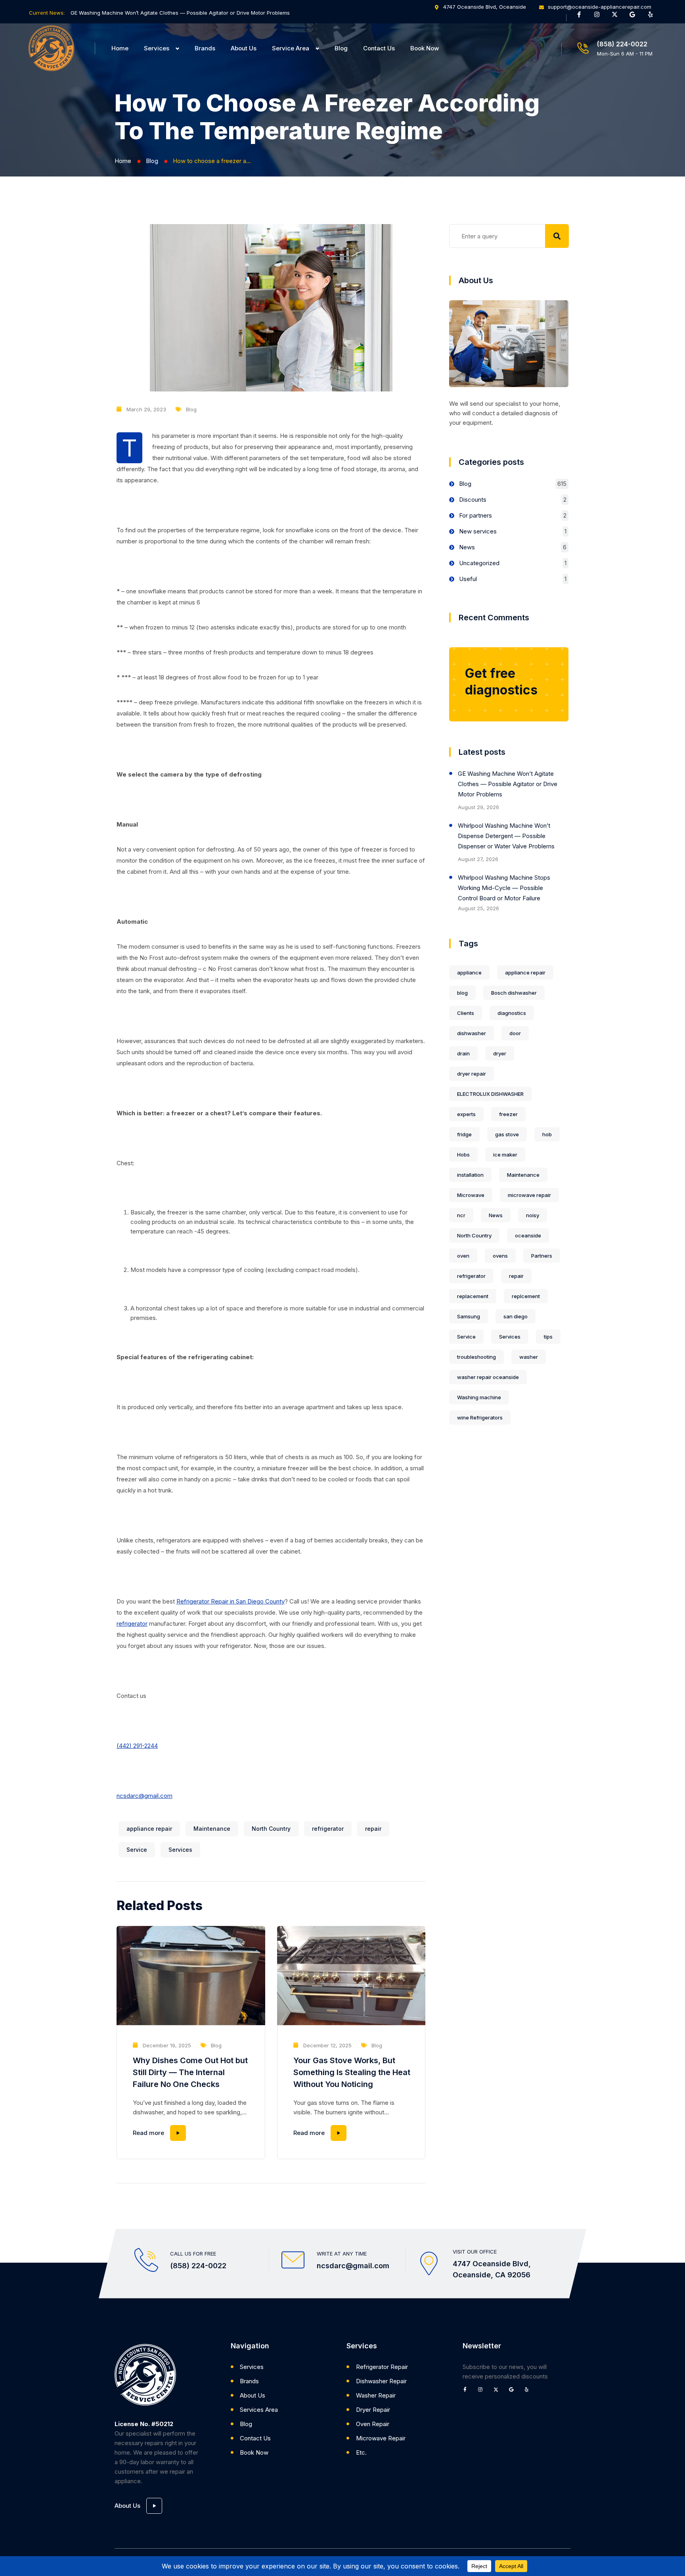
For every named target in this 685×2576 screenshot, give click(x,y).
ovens (500, 1256)
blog (462, 993)
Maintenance (212, 1829)
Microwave (471, 1195)
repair (373, 1829)
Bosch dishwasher (514, 993)
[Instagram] (600, 17)
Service (137, 1850)
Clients (466, 1013)
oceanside (528, 1235)
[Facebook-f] (582, 17)
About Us (244, 48)
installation (470, 1175)
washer (529, 1357)
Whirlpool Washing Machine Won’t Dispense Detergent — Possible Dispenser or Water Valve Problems (506, 836)
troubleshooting (476, 1357)
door (515, 1033)
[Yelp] (653, 17)
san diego (516, 1316)
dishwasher (472, 1033)
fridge (464, 1134)
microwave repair (529, 1195)
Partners (542, 1256)
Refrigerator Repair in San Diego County (231, 1601)
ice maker (505, 1155)
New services (478, 531)
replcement (526, 1296)
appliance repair (149, 1829)
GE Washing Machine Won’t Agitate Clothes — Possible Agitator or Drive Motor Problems (180, 13)
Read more (148, 2133)
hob (547, 1134)
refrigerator (132, 1624)
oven (463, 1256)
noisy (533, 1215)
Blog (341, 48)
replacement (473, 1296)
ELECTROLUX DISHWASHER (490, 1094)
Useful (468, 579)
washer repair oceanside (488, 1377)
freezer (508, 1114)
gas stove (507, 1134)
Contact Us (379, 48)
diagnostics (512, 1013)
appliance (469, 972)
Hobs (463, 1155)
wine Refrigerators (480, 1417)
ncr (461, 1215)
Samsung (469, 1316)
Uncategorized (479, 563)
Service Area (291, 48)
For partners (475, 515)
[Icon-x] (618, 17)
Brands (205, 48)
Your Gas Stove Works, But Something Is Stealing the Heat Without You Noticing (352, 2072)
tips (548, 1337)
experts (466, 1114)
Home (120, 48)
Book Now (425, 48)
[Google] (635, 17)
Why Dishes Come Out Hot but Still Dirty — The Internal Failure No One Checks (190, 2072)
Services (157, 48)
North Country (271, 1829)
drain (463, 1053)
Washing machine (479, 1397)
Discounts (473, 500)
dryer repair (472, 1074)
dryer (500, 1053)
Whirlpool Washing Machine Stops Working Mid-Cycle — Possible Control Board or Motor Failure (504, 888)
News (467, 547)
